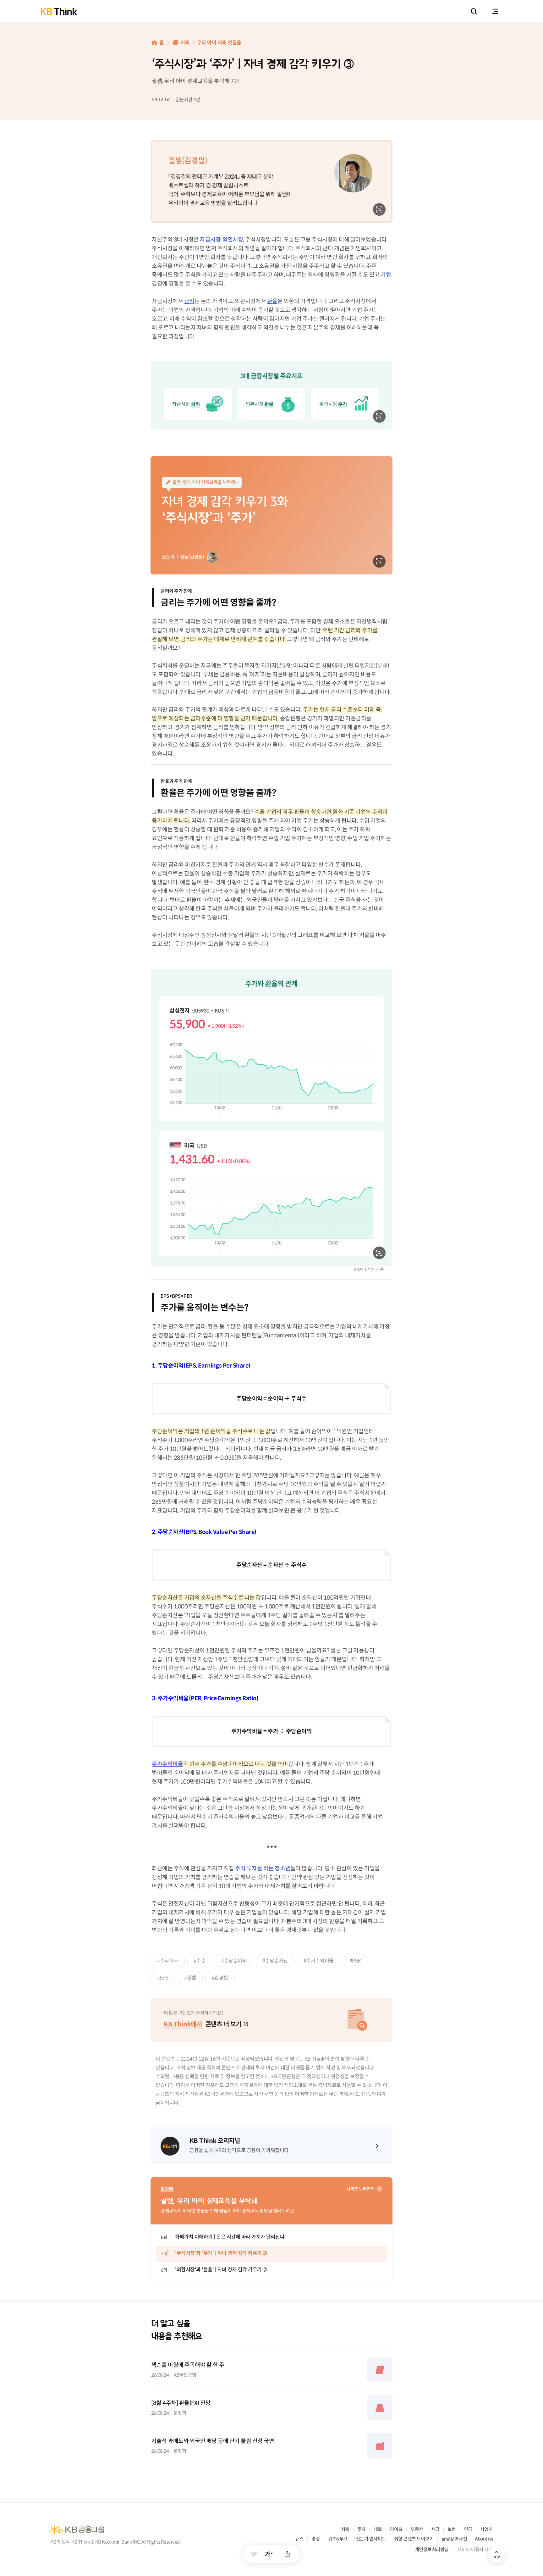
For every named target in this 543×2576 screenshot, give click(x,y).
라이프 (396, 2529)
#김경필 (220, 1978)
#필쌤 (190, 1978)
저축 (185, 43)
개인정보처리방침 (432, 2549)
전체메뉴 (495, 11)
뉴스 (299, 2539)
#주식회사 (168, 1961)
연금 (468, 2529)
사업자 (487, 2529)
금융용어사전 (454, 2539)
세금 (435, 2529)
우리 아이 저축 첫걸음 (219, 43)
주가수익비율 (167, 1764)
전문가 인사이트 (371, 2539)
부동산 (417, 2529)
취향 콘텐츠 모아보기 (414, 2539)
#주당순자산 (275, 1961)
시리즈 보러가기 (360, 2189)
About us (484, 2539)
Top (496, 2555)
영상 (316, 2539)
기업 (386, 275)
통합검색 (474, 11)
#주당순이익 (234, 1961)
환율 (272, 301)
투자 (362, 2529)
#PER (355, 1961)
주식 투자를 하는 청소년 (263, 1868)
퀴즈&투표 (338, 2539)
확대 (379, 209)
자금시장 (210, 240)
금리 (189, 301)
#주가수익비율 (319, 1961)
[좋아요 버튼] (254, 2554)
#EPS (163, 1978)
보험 (452, 2529)
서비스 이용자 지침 (475, 2549)
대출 (378, 2529)
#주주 (200, 1961)
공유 (287, 2554)
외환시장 (233, 240)
